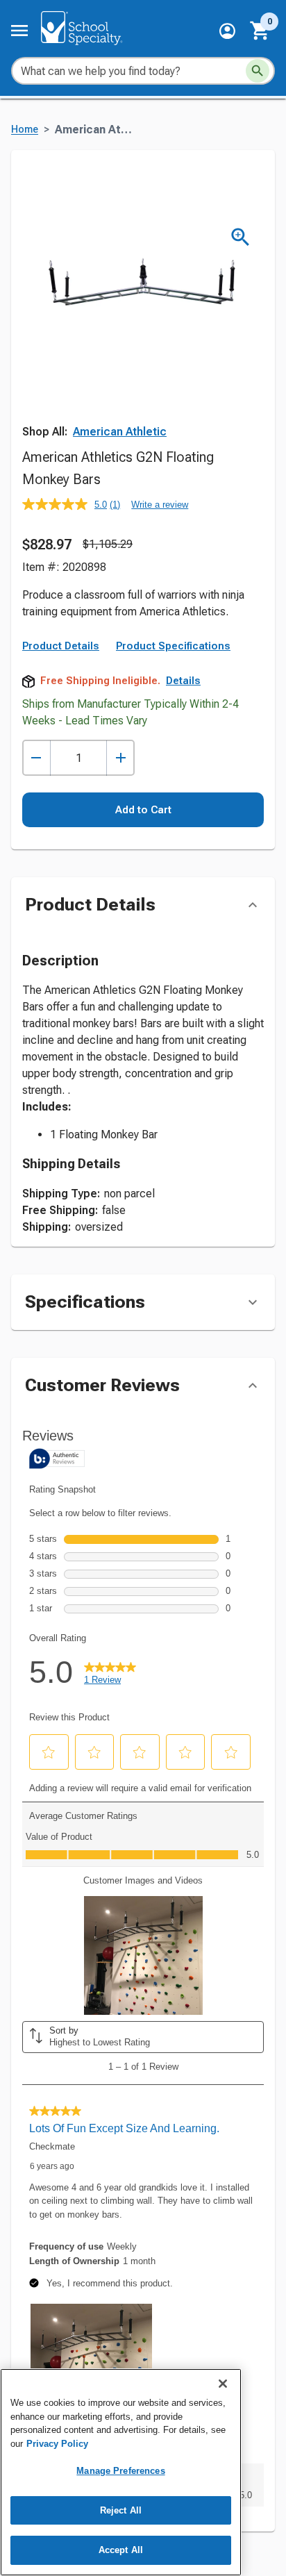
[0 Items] (260, 31)
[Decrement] (36, 758)
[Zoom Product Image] (241, 237)
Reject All (121, 2510)
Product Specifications (173, 646)
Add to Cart (143, 810)
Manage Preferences (120, 2471)
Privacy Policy (57, 2444)
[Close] (223, 2384)
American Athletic (120, 432)
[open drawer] (19, 31)
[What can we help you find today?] (258, 71)
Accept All (121, 2550)
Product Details (61, 646)
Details (183, 681)
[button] (227, 31)
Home (25, 130)
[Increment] (120, 758)
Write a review (160, 505)
